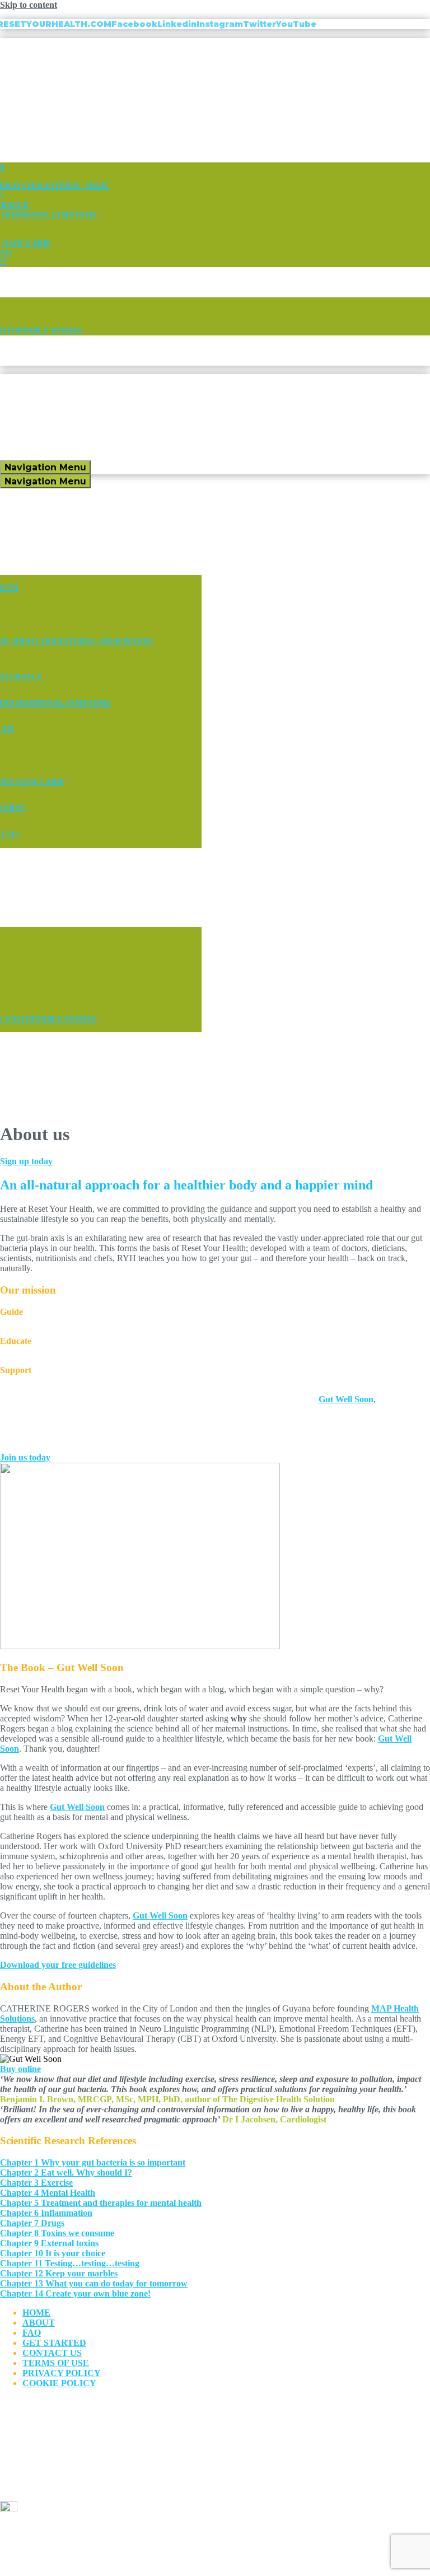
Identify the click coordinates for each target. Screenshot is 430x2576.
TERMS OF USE (56, 2363)
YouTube (296, 24)
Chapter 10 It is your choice (53, 2253)
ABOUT (39, 2323)
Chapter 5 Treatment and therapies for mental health (101, 2203)
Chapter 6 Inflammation (46, 2213)
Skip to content (29, 5)
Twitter (260, 24)
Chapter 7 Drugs (32, 2223)
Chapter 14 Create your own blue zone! (75, 2293)
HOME (36, 2313)
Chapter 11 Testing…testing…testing (70, 2263)
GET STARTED (54, 2343)
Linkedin (177, 24)
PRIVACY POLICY (62, 2373)
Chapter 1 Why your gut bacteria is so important (93, 2162)
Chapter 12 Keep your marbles (59, 2273)
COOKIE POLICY (59, 2383)
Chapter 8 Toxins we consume (57, 2233)
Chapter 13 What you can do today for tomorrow (94, 2283)
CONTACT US (52, 2353)
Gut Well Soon (77, 1807)
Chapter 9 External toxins (49, 2243)
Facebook (134, 24)
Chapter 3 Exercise (36, 2183)
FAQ (32, 2333)
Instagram (220, 24)
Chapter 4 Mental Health (48, 2193)
